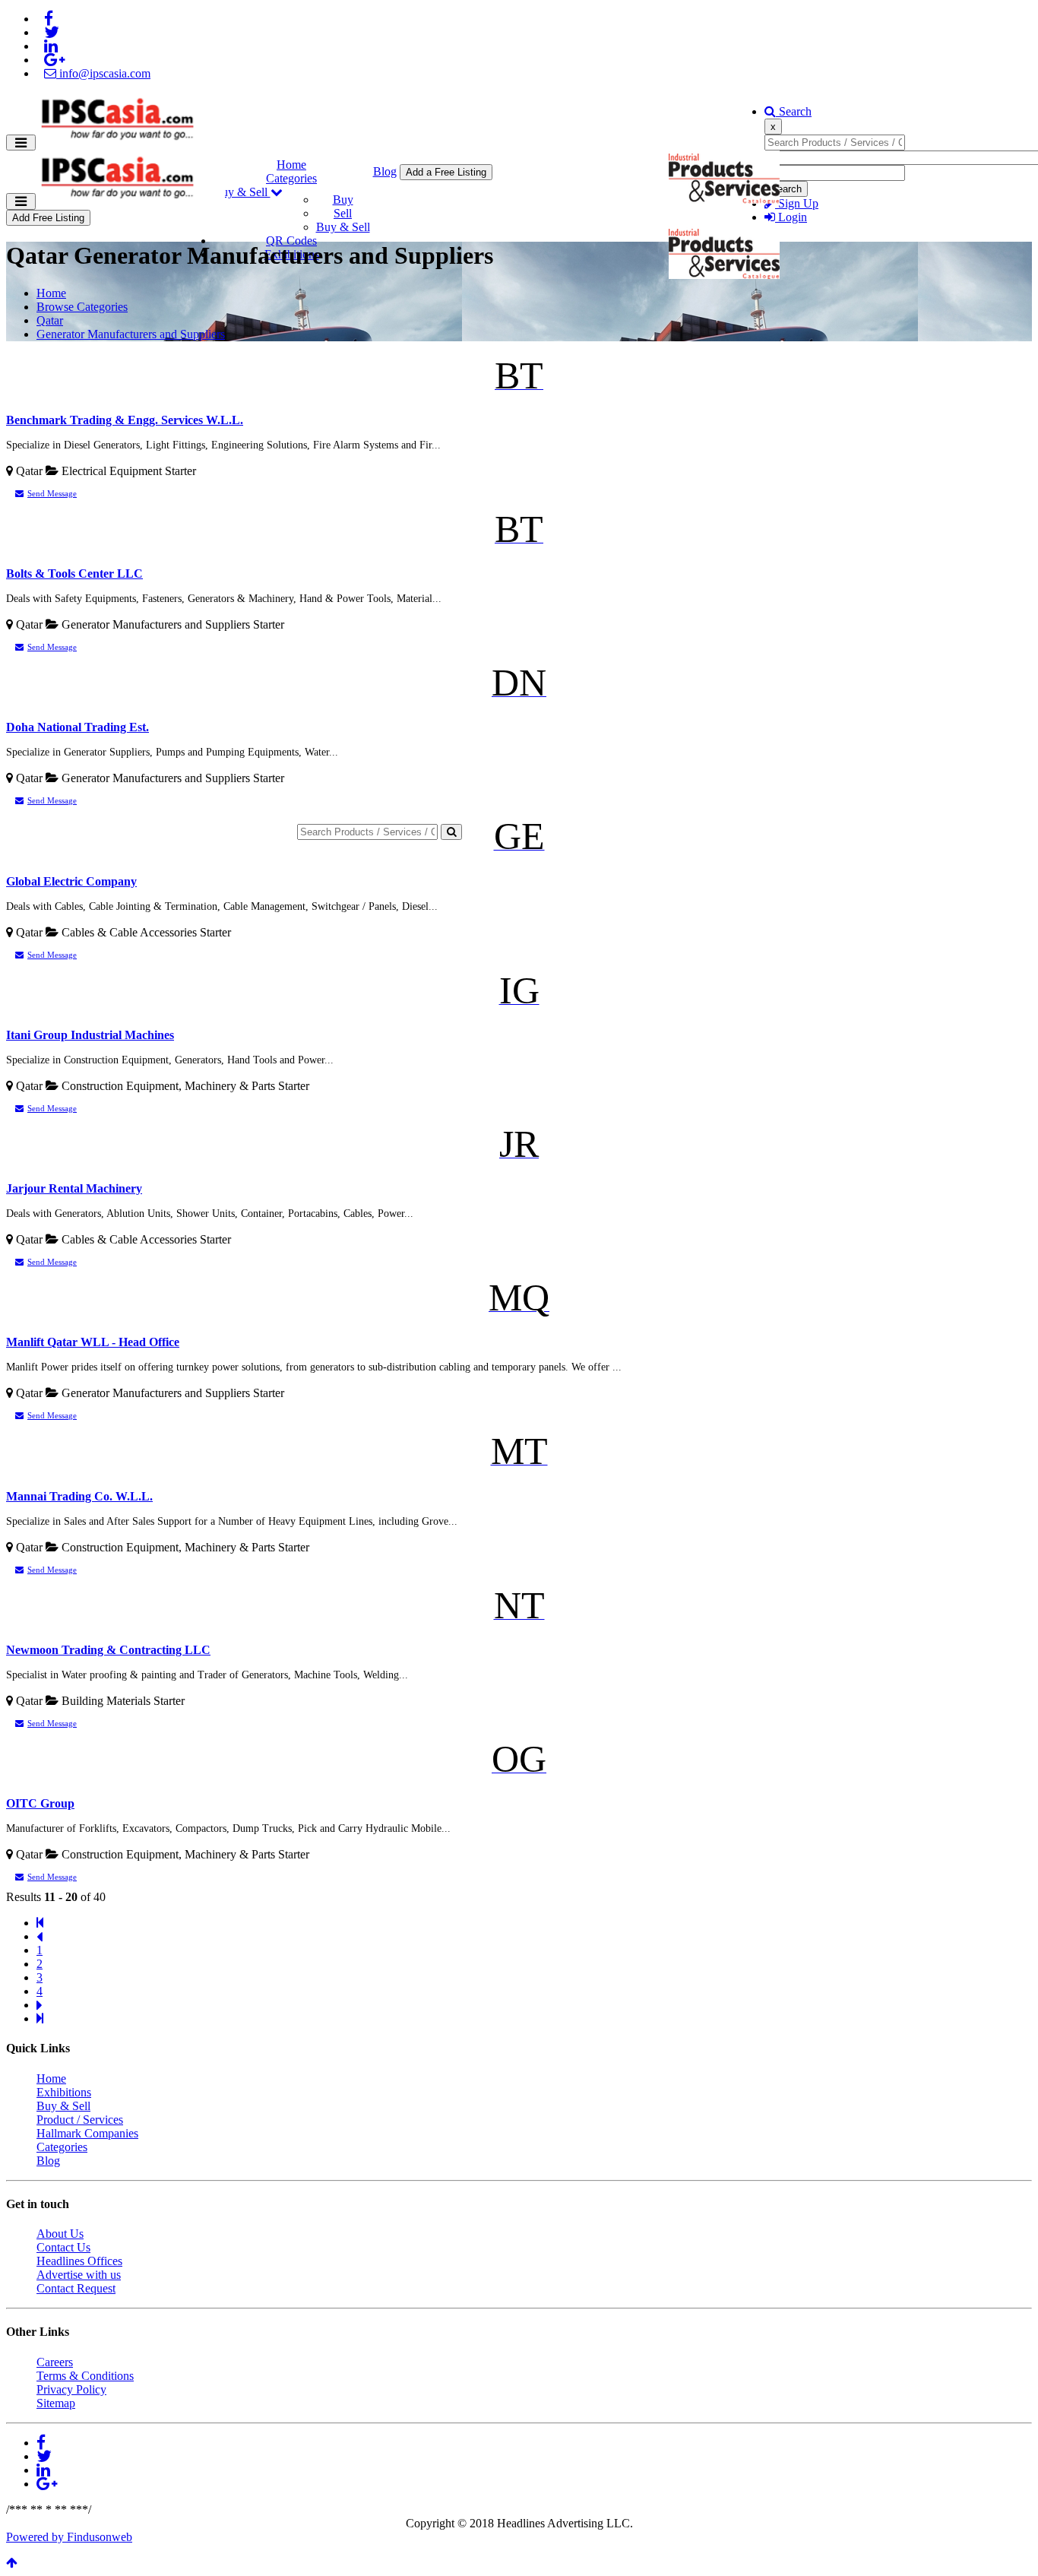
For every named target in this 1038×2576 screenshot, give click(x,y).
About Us (60, 2234)
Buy (343, 200)
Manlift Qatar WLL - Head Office (93, 1342)
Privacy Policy (71, 2389)
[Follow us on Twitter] (52, 32)
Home (291, 165)
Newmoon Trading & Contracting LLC (108, 1650)
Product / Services (80, 2120)
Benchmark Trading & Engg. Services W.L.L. (125, 420)
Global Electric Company (71, 881)
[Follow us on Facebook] (49, 19)
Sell (343, 213)
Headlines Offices (79, 2261)
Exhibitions (64, 2092)
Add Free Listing (48, 218)
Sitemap (56, 2403)
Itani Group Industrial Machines (90, 1035)
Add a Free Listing (446, 172)
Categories (291, 178)
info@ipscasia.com (103, 73)
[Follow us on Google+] (54, 60)
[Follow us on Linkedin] (51, 46)
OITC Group (40, 1803)
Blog (385, 171)
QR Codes (291, 241)
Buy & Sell (242, 192)
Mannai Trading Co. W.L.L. (79, 1496)
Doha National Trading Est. (78, 727)
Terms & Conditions (85, 2376)
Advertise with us (79, 2275)
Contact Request (76, 2288)
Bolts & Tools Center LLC (74, 574)
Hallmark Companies (87, 2133)
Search (794, 111)
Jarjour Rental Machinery (74, 1188)
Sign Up (797, 203)
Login (791, 217)
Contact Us (63, 2247)
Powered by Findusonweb (69, 2537)
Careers (55, 2362)
